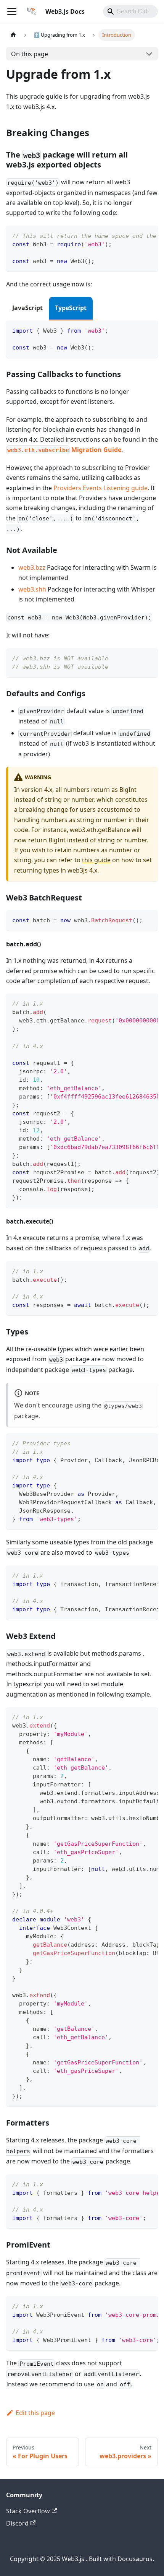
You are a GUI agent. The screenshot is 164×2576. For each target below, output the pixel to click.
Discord (17, 2523)
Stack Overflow (28, 2511)
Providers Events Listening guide (100, 488)
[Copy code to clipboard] (149, 235)
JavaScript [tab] (27, 308)
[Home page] (13, 35)
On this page (30, 54)
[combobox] (130, 11)
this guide (96, 860)
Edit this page (35, 2413)
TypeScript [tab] (71, 308)
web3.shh (32, 589)
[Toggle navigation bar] (12, 11)
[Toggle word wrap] (135, 235)
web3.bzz (32, 567)
